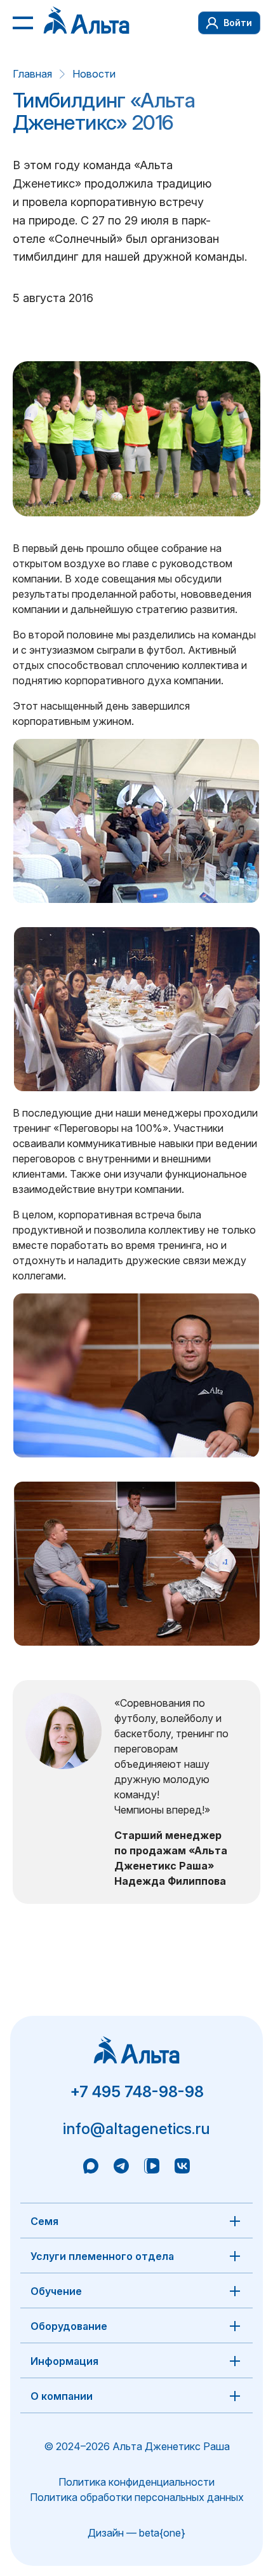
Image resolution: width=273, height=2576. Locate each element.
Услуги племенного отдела (102, 2256)
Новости (94, 74)
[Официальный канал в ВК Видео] (152, 2168)
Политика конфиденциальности (136, 2482)
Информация (64, 2361)
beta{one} (162, 2533)
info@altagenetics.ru (136, 2129)
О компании (62, 2396)
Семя (44, 2221)
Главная (32, 74)
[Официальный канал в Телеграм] (121, 2168)
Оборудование (69, 2326)
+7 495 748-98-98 (137, 2092)
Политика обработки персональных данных (137, 2497)
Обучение (56, 2291)
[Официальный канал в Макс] (91, 2168)
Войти (238, 23)
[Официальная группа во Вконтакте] (182, 2168)
